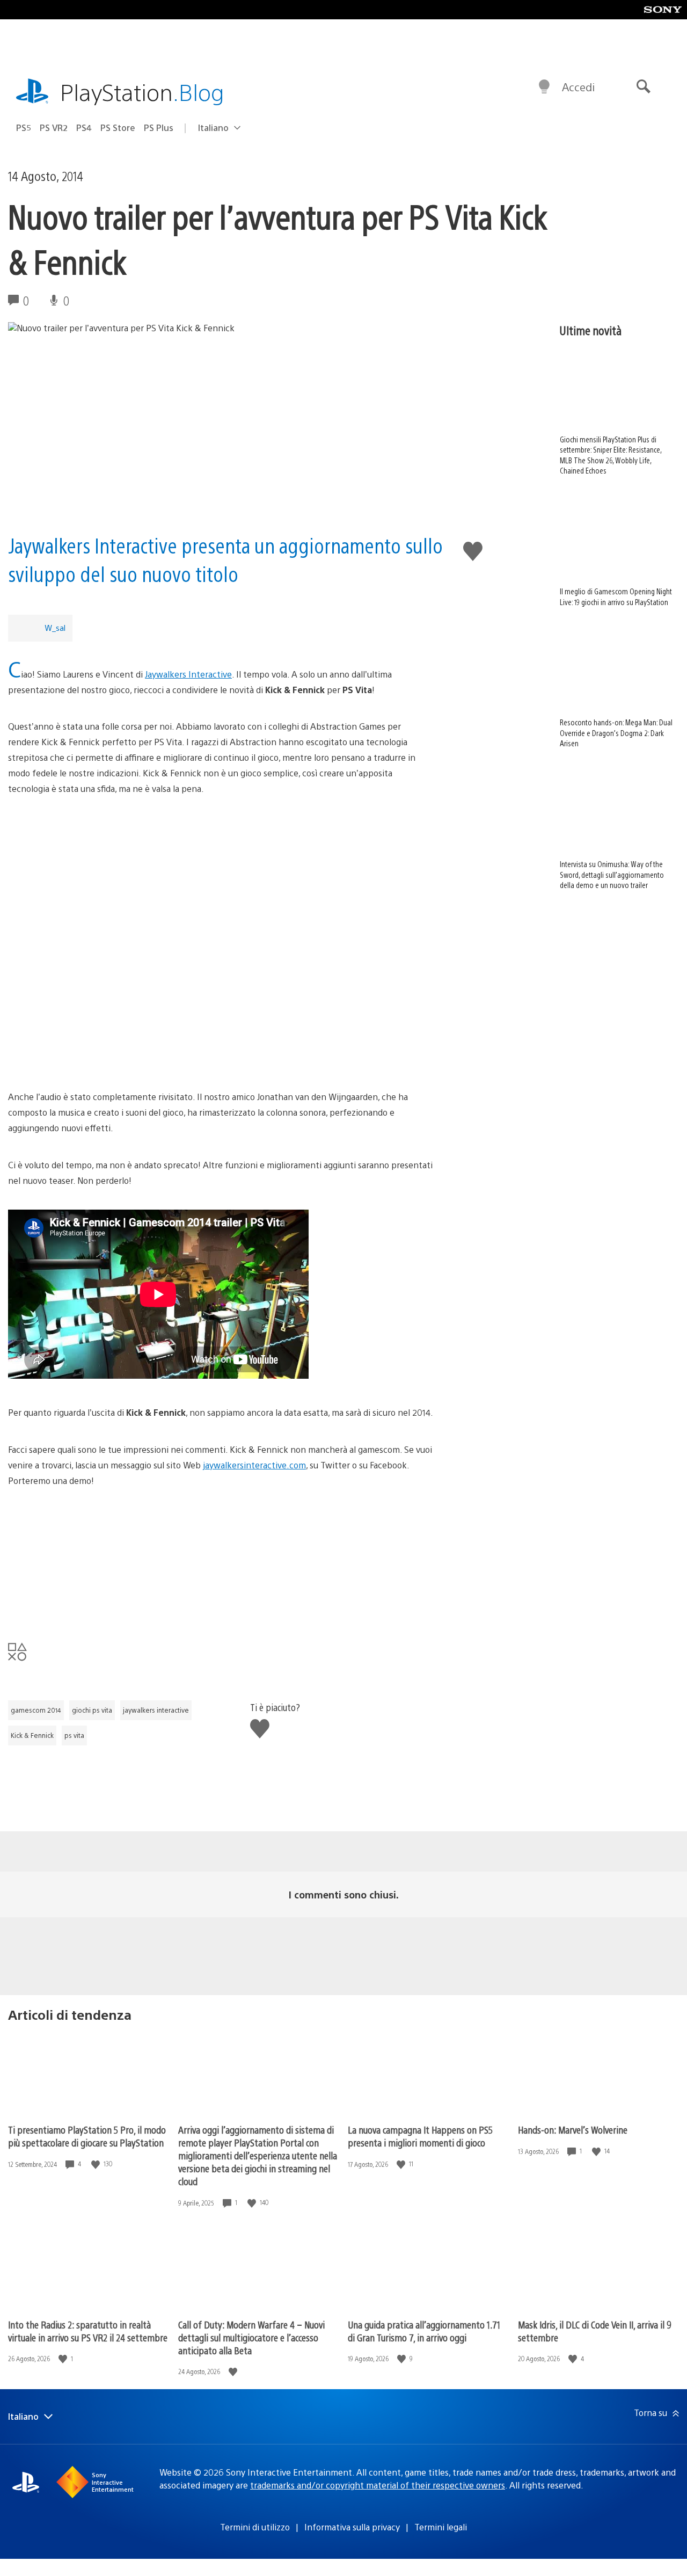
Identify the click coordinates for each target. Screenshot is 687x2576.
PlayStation (142, 92)
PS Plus (159, 128)
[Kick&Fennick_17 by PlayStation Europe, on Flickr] (221, 938)
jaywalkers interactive (156, 1710)
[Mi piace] (97, 2164)
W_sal (55, 627)
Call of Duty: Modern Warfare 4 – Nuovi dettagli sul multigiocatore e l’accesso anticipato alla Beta (251, 2337)
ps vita (74, 1735)
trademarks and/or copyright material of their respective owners (378, 2485)
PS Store (118, 128)
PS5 (24, 128)
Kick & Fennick (32, 1735)
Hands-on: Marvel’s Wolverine (573, 2130)
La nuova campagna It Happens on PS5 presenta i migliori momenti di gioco (420, 2136)
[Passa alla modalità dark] (544, 87)
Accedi (578, 87)
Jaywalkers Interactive (188, 674)
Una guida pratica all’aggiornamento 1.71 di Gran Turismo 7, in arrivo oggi (424, 2331)
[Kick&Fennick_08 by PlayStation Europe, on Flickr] (221, 1550)
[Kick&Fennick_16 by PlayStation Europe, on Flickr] (221, 858)
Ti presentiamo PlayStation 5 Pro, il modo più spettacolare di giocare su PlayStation (87, 2136)
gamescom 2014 (36, 1710)
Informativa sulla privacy (352, 2527)
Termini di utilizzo (255, 2527)
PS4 (84, 128)
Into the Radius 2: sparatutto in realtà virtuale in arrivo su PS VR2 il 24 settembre (88, 2331)
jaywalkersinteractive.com (254, 1465)
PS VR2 (54, 128)
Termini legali (441, 2527)
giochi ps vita (92, 1710)
